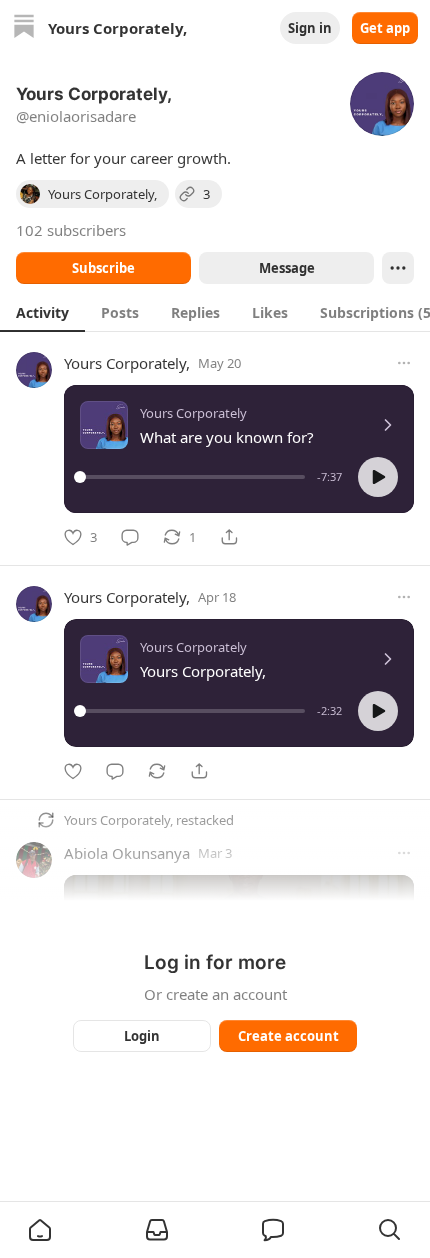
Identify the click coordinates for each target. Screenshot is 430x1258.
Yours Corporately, (127, 363)
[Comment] (130, 537)
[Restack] (157, 771)
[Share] (229, 537)
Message (287, 268)
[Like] (73, 771)
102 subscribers (71, 230)
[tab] (42, 312)
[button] (378, 477)
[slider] (192, 477)
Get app (385, 28)
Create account (288, 1036)
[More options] (404, 363)
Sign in (310, 28)
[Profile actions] (398, 268)
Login (142, 1036)
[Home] (24, 28)
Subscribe (103, 268)
